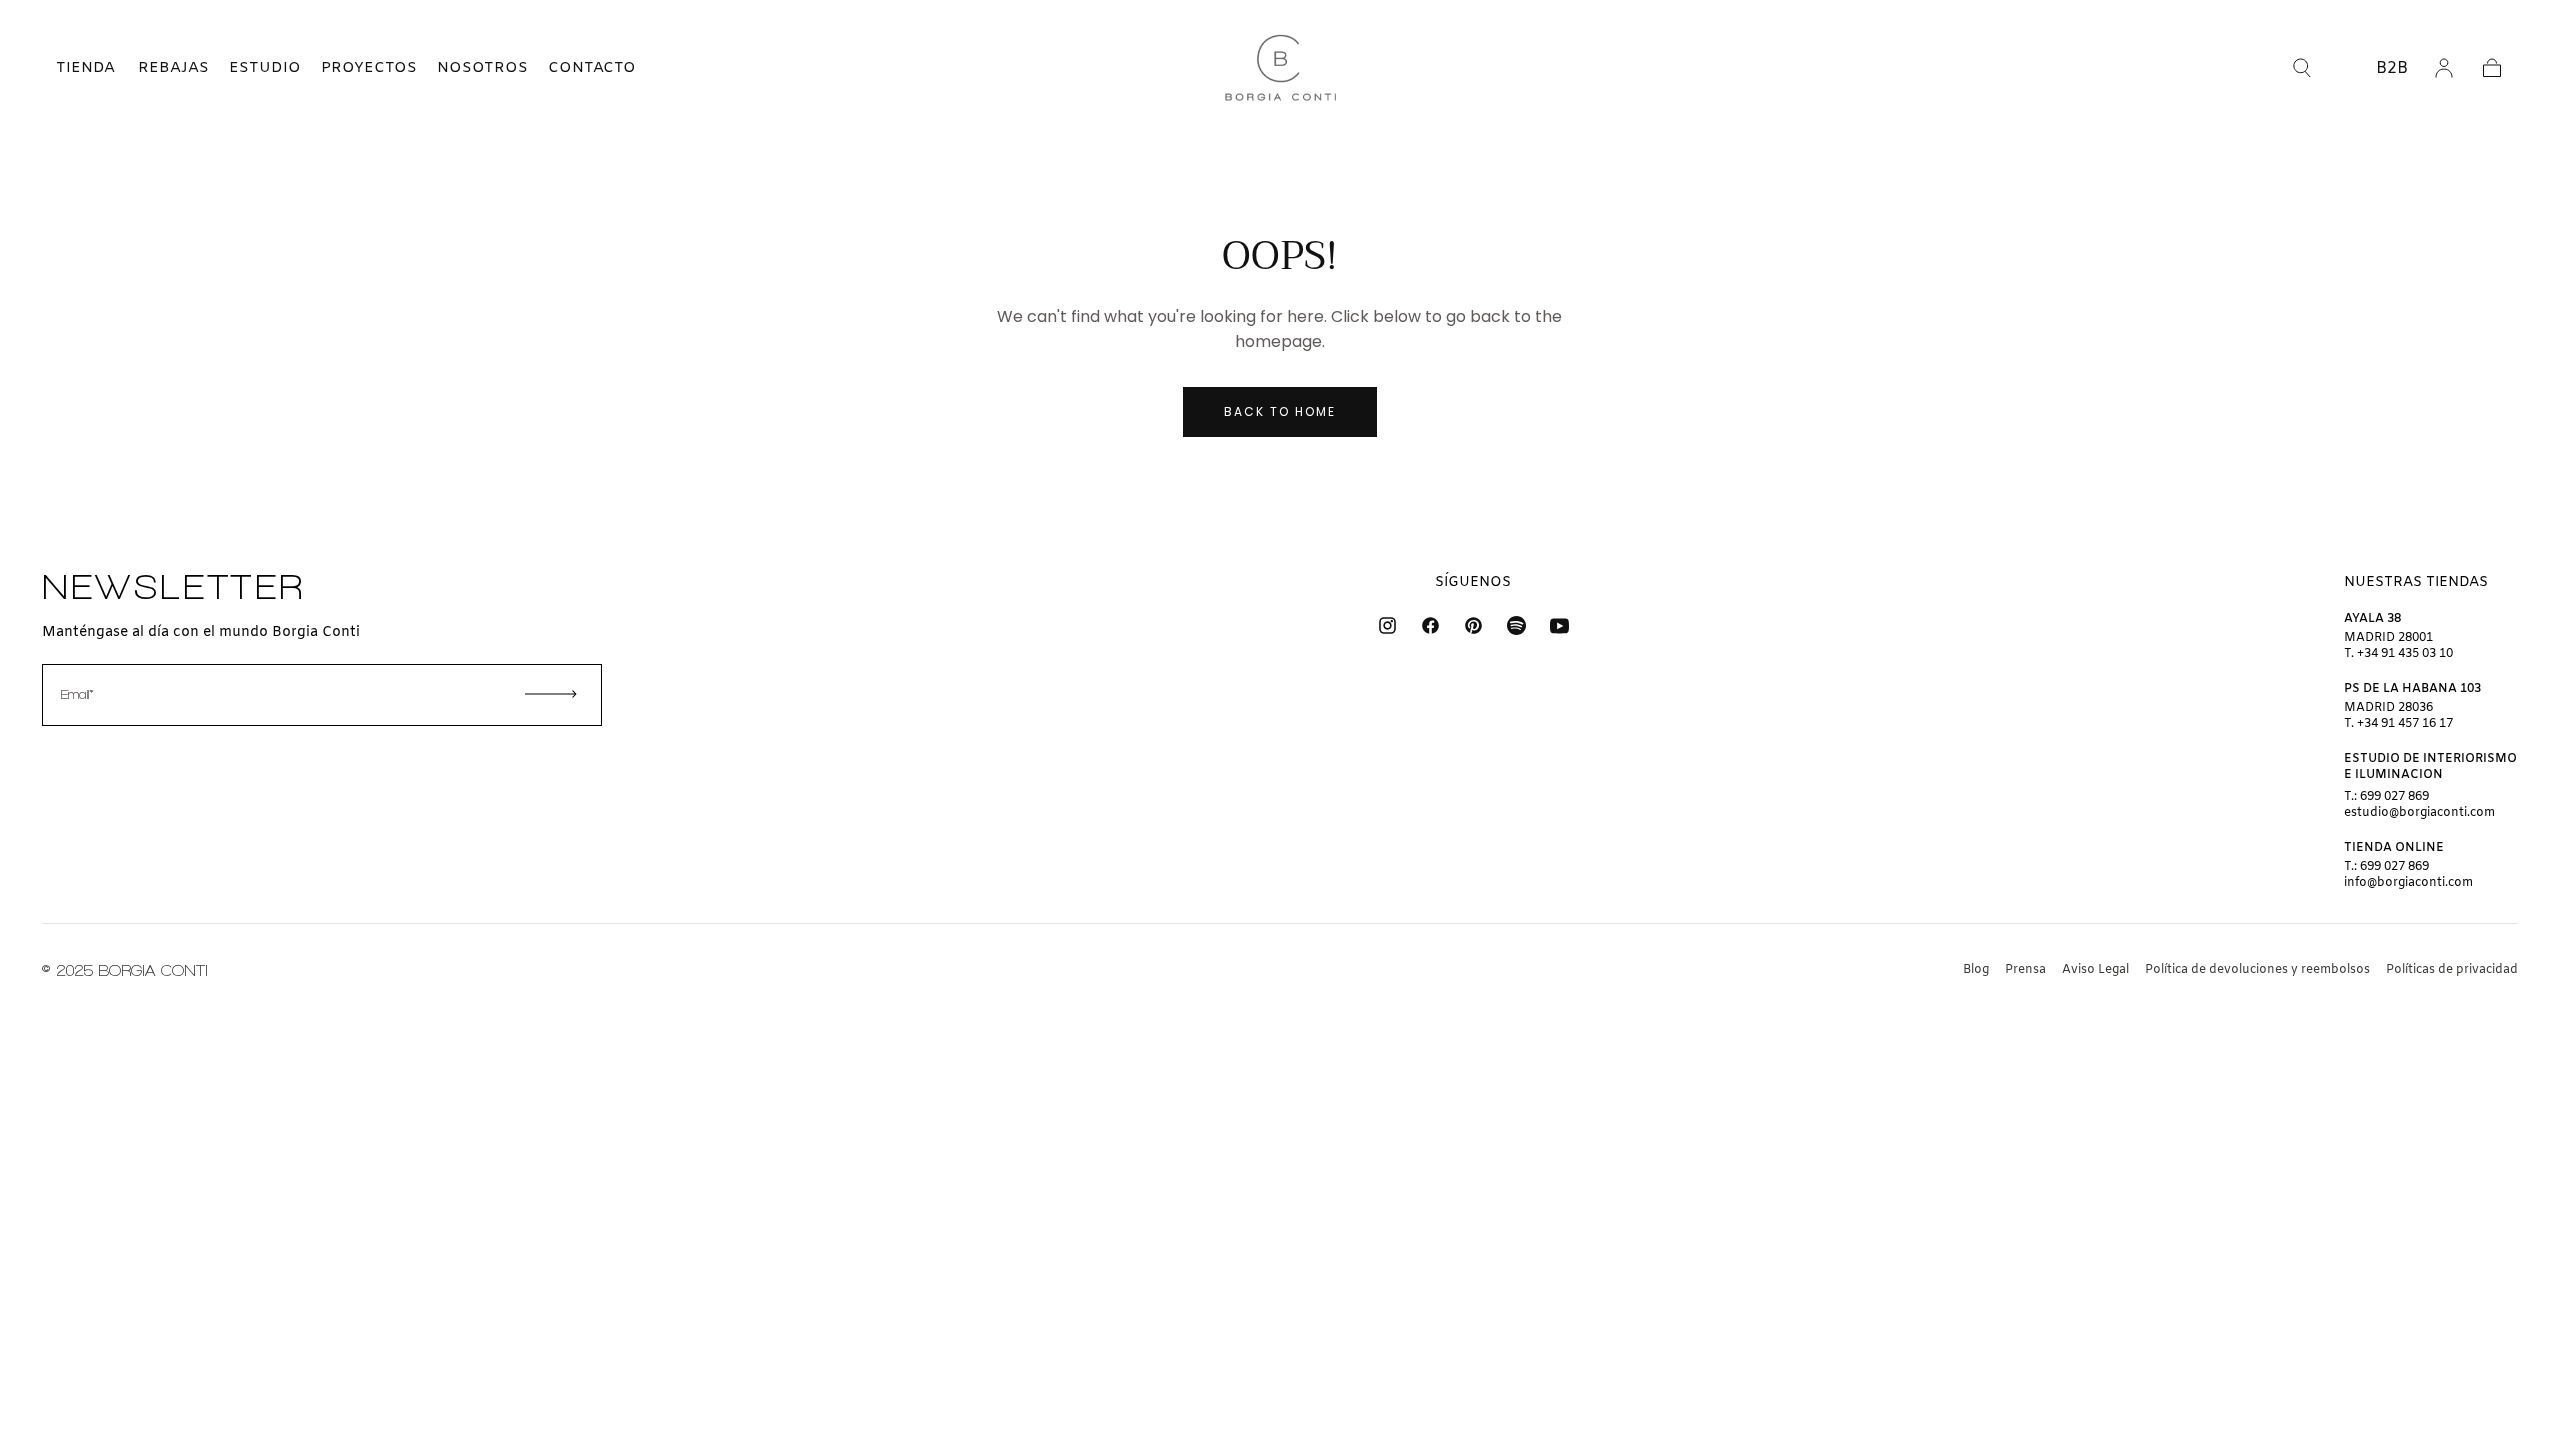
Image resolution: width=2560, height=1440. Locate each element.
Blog (1976, 970)
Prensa (2025, 970)
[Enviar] (551, 694)
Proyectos (369, 68)
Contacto (592, 68)
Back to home (1280, 411)
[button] (68, 68)
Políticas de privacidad (2452, 970)
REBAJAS (173, 68)
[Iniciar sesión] (2444, 68)
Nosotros (482, 68)
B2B (2392, 68)
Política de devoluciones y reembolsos (2257, 970)
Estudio (265, 68)
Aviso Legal (2095, 970)
